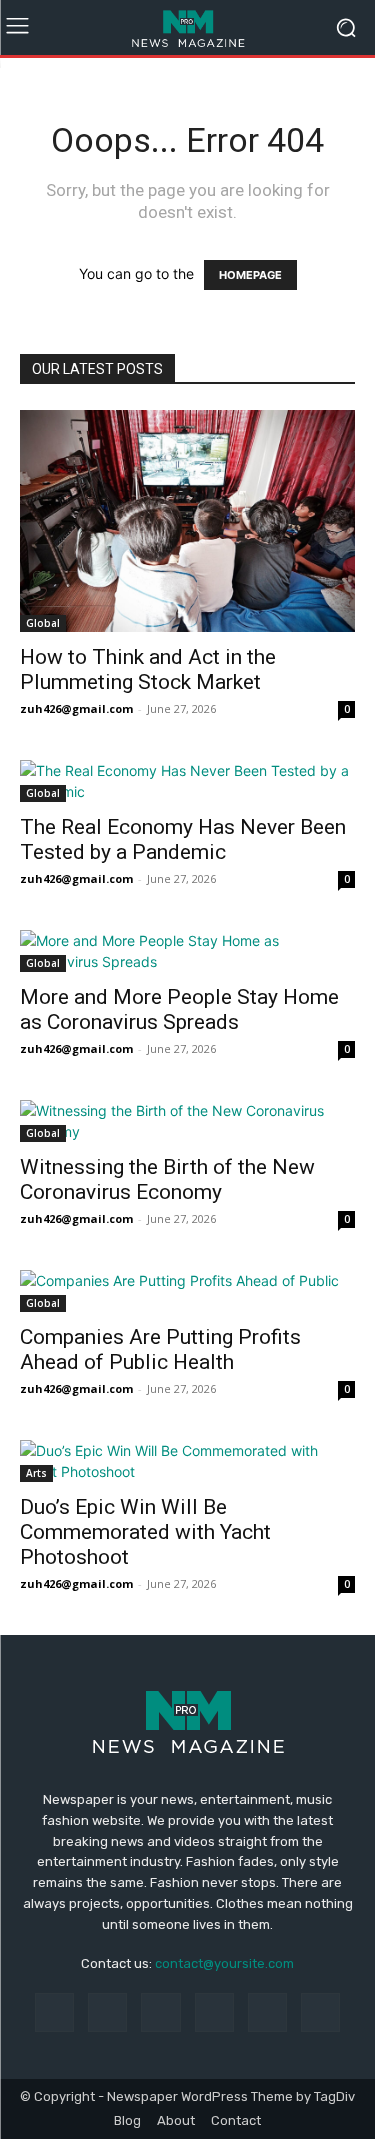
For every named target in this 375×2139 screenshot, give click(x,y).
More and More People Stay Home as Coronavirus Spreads (179, 1009)
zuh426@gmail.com (76, 708)
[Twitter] (320, 2012)
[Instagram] (107, 2012)
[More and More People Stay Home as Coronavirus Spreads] (187, 951)
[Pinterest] (214, 2012)
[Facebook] (54, 2012)
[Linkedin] (160, 2012)
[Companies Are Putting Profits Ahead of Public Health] (187, 1291)
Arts (36, 1473)
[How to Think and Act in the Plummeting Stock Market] (187, 521)
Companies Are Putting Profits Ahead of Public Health (160, 1349)
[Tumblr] (267, 2012)
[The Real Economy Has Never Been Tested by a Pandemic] (187, 781)
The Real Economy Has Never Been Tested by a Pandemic (183, 839)
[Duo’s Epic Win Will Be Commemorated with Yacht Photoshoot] (187, 1461)
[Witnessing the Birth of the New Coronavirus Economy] (187, 1121)
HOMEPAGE (250, 275)
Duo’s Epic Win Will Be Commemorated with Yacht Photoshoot (145, 1532)
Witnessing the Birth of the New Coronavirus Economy (167, 1179)
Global (43, 623)
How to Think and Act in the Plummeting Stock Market (148, 669)
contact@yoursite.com (224, 1963)
